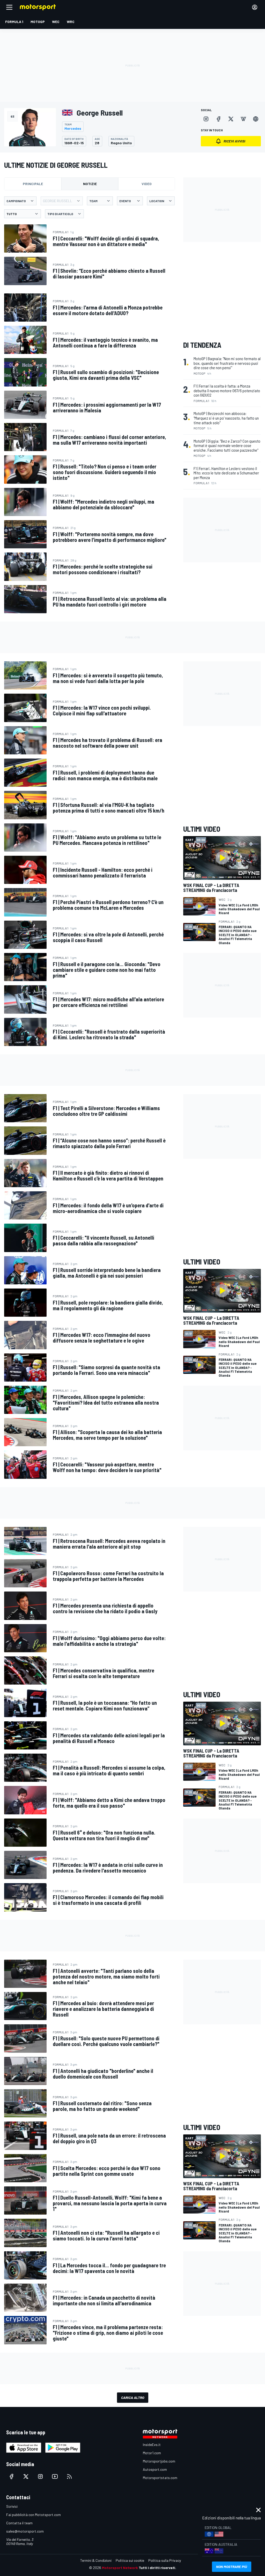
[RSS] (69, 2476)
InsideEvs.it (152, 2445)
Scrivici (12, 2506)
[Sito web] (256, 119)
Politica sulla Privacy (165, 2560)
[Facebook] (218, 119)
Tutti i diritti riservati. (157, 2568)
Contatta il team (19, 2523)
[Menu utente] (255, 7)
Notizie (90, 184)
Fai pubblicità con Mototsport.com (34, 2515)
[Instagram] (206, 119)
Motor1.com (152, 2453)
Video (147, 184)
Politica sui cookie (130, 2560)
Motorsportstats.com (160, 2478)
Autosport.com (155, 2469)
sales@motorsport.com (25, 2531)
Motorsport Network (120, 2568)
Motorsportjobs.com (159, 2461)
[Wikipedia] (243, 119)
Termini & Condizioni (96, 2560)
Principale (33, 184)
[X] (231, 119)
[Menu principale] (9, 7)
